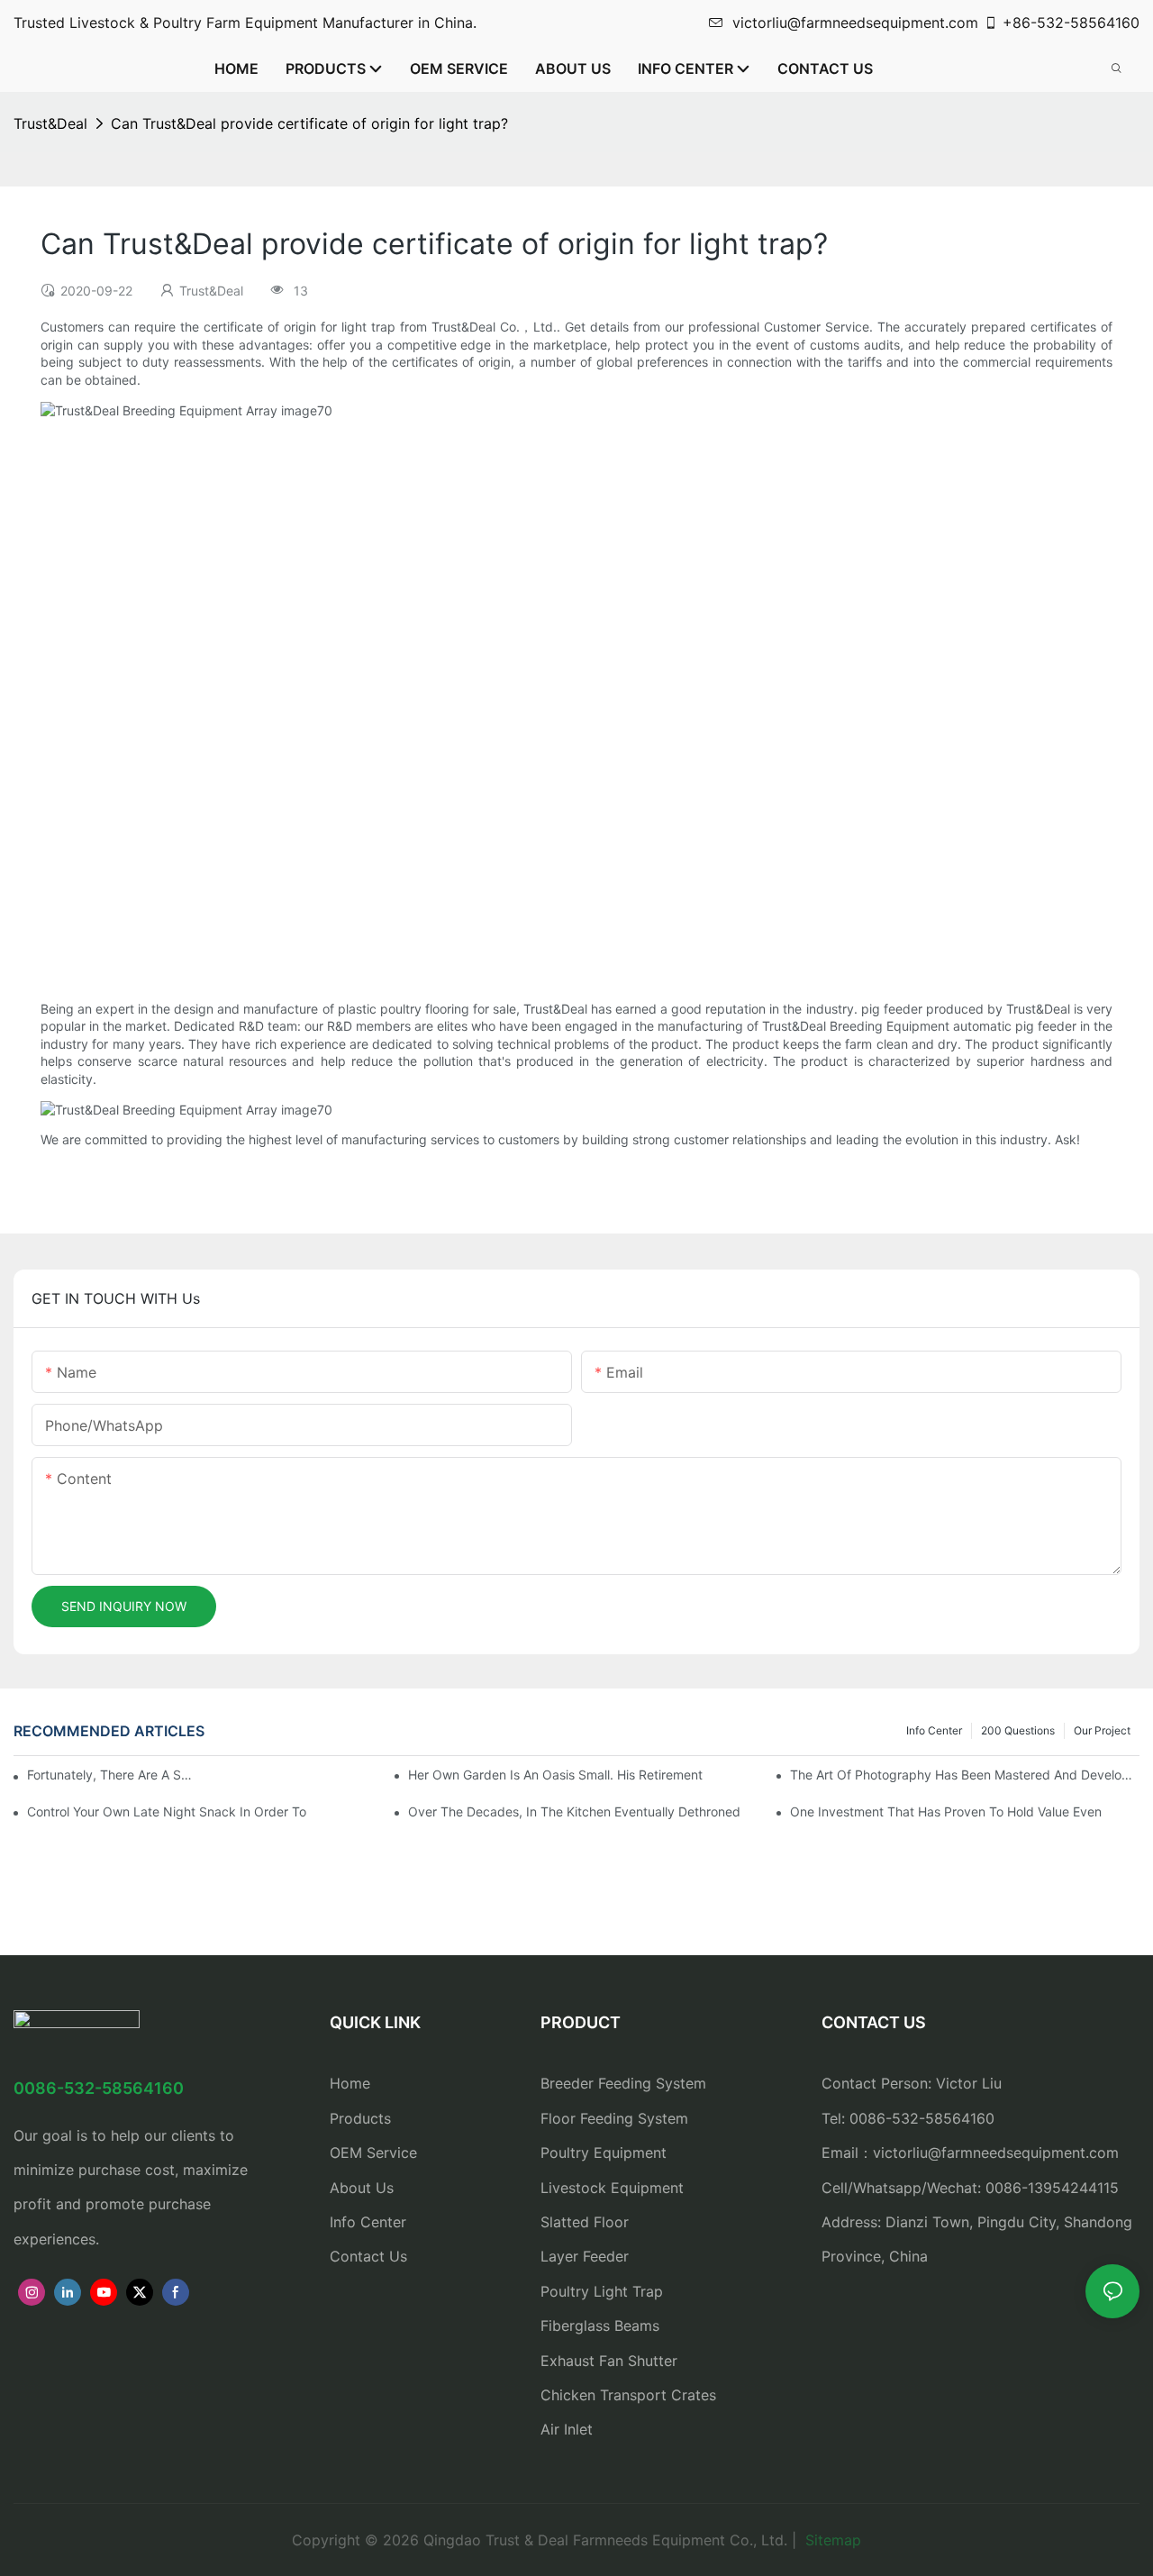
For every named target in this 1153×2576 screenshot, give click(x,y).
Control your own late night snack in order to (167, 1811)
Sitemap (831, 2540)
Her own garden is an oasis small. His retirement (555, 1775)
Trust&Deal (50, 123)
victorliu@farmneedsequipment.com (855, 23)
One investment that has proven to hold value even (946, 1811)
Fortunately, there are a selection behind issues (111, 1775)
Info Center (934, 1730)
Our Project (1102, 1730)
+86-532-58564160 (1071, 23)
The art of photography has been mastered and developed (965, 1775)
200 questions (1018, 1730)
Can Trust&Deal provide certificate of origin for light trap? (309, 123)
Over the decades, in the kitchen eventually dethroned (574, 1811)
